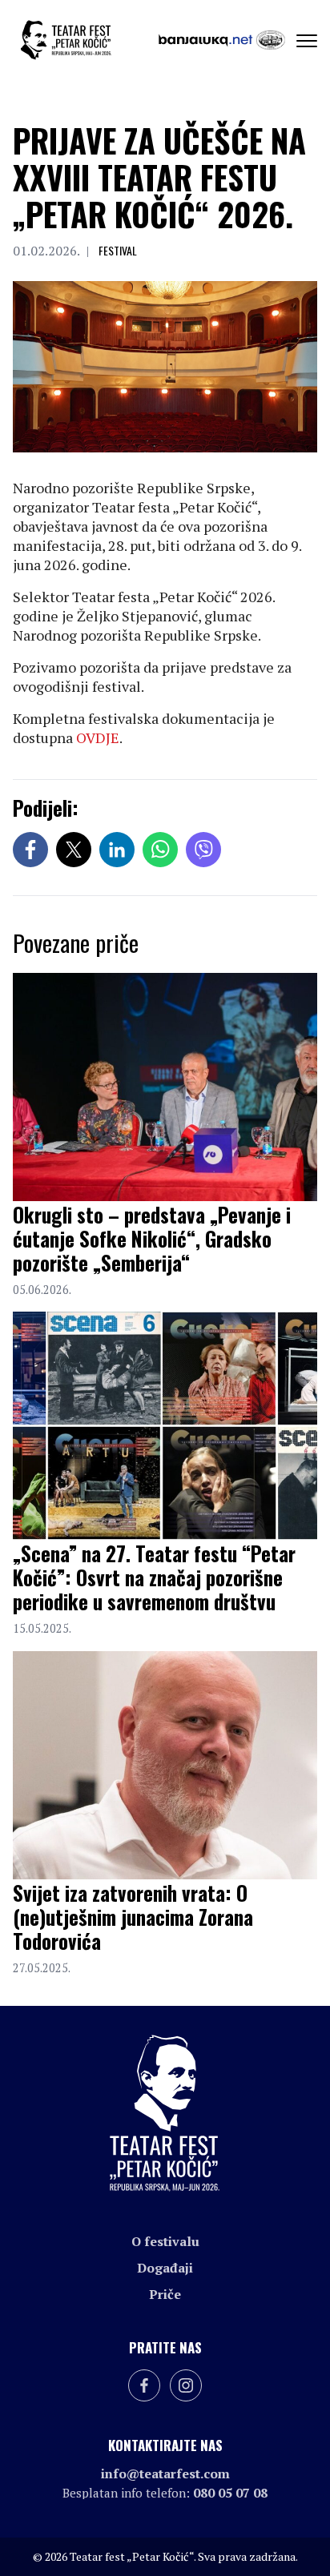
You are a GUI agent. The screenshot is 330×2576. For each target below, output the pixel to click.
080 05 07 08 (230, 2493)
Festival (118, 250)
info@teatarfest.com (165, 2474)
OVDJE (98, 737)
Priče (165, 2294)
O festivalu (165, 2241)
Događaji (165, 2268)
